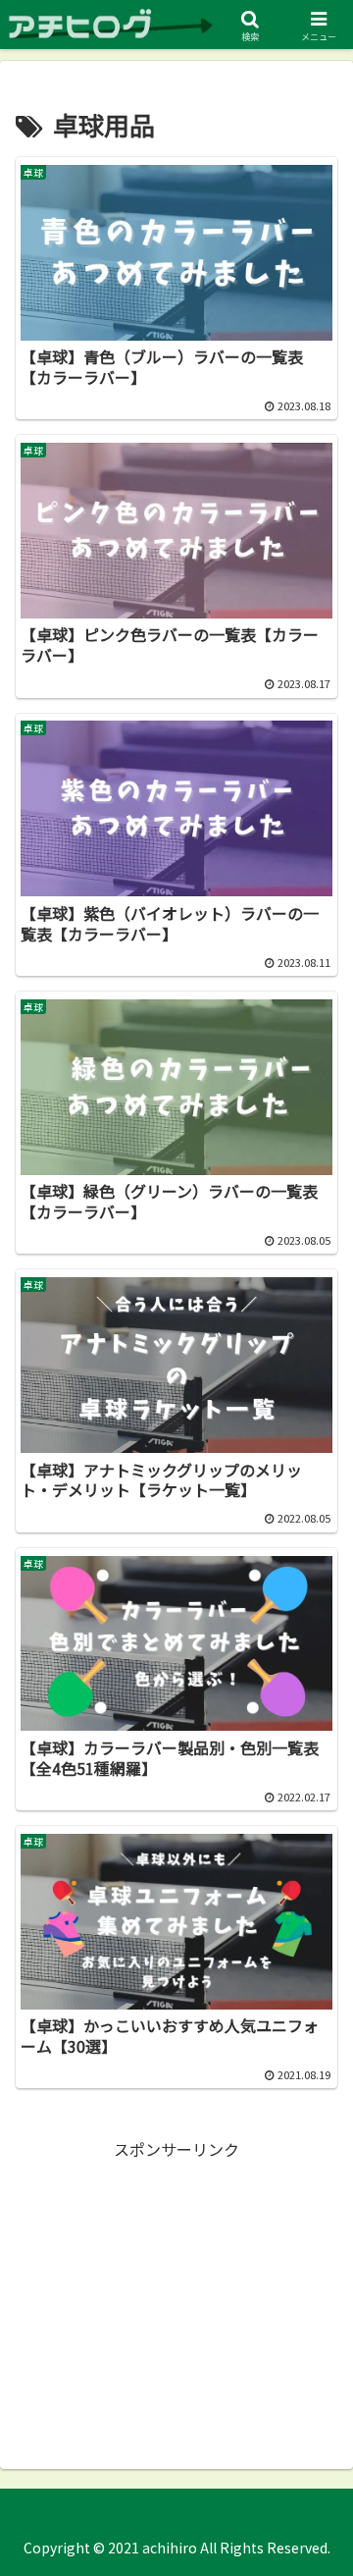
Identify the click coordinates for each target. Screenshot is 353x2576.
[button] (315, 2483)
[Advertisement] (176, 2286)
